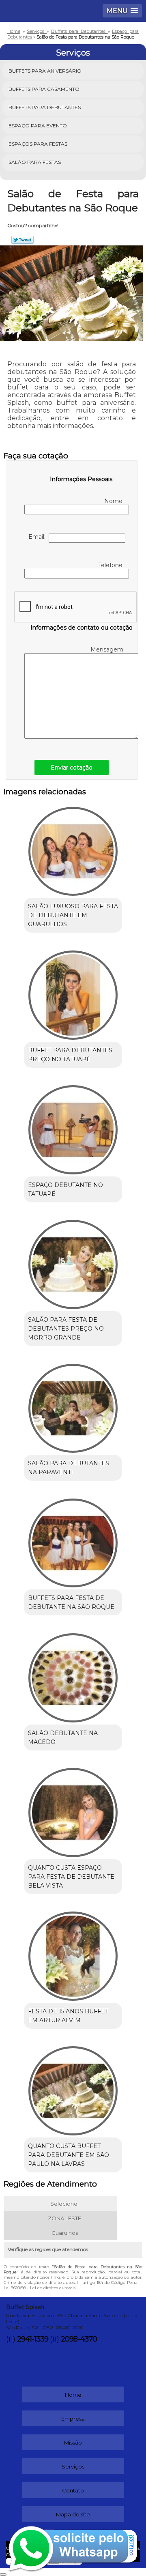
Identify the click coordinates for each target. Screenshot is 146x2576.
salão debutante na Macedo (63, 1737)
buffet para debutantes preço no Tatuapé (70, 1055)
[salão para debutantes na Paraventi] (73, 1406)
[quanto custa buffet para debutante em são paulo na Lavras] (73, 2088)
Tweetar (23, 240)
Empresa (73, 2419)
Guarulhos (65, 2233)
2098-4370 (79, 2339)
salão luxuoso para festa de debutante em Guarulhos (73, 915)
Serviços (73, 53)
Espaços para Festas (38, 144)
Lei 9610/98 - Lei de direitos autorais (40, 2288)
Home (73, 2395)
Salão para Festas (35, 162)
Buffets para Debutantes (45, 107)
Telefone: (112, 565)
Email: (39, 537)
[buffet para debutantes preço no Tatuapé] (73, 992)
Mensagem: (108, 649)
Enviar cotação (72, 768)
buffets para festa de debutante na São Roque (71, 1602)
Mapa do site (73, 2514)
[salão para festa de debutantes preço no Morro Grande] (73, 1262)
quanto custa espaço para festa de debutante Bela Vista (71, 1877)
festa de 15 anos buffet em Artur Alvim (68, 2016)
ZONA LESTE (64, 2218)
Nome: (115, 501)
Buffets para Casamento (44, 89)
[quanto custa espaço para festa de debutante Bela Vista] (73, 1810)
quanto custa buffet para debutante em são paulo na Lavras (69, 2155)
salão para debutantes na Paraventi (69, 1468)
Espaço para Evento (38, 126)
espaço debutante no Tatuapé (65, 1189)
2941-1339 (33, 2339)
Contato (73, 2490)
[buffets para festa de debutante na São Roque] (73, 1540)
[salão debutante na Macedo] (73, 1675)
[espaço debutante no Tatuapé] (73, 1127)
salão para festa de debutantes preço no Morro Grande (66, 1329)
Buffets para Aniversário (45, 71)
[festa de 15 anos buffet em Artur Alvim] (73, 1954)
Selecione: (64, 2204)
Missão (73, 2443)
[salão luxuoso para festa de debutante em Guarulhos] (73, 849)
